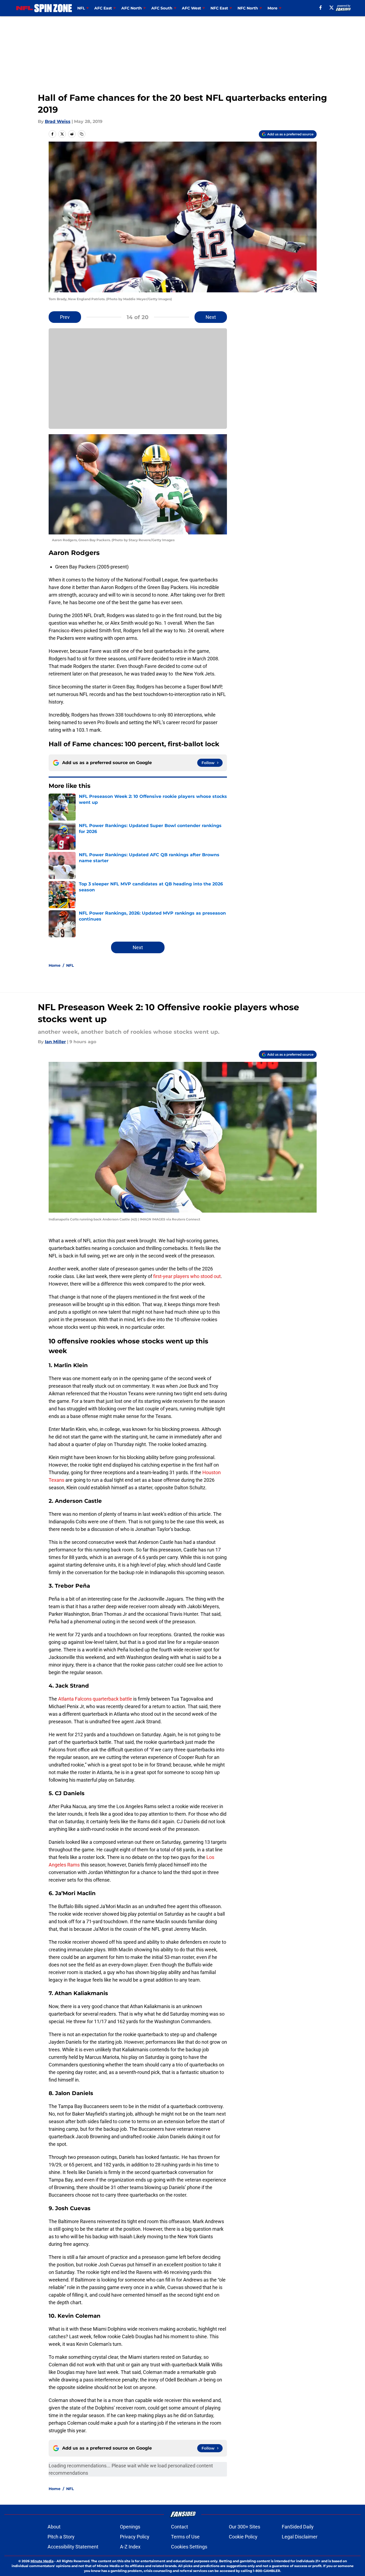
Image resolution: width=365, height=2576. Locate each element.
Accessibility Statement (73, 2547)
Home (55, 965)
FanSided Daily (298, 2527)
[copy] (82, 134)
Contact (180, 2527)
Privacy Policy (135, 2537)
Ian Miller (55, 1042)
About (54, 2527)
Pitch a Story (61, 2537)
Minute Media (42, 2561)
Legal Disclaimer (300, 2537)
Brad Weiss (58, 121)
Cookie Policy (243, 2537)
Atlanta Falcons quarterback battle (95, 1699)
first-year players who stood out (187, 1276)
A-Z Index (130, 2547)
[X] (331, 8)
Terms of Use (185, 2537)
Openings (130, 2527)
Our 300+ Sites (245, 2527)
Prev (65, 317)
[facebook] (321, 8)
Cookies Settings (189, 2547)
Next (211, 317)
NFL (70, 965)
